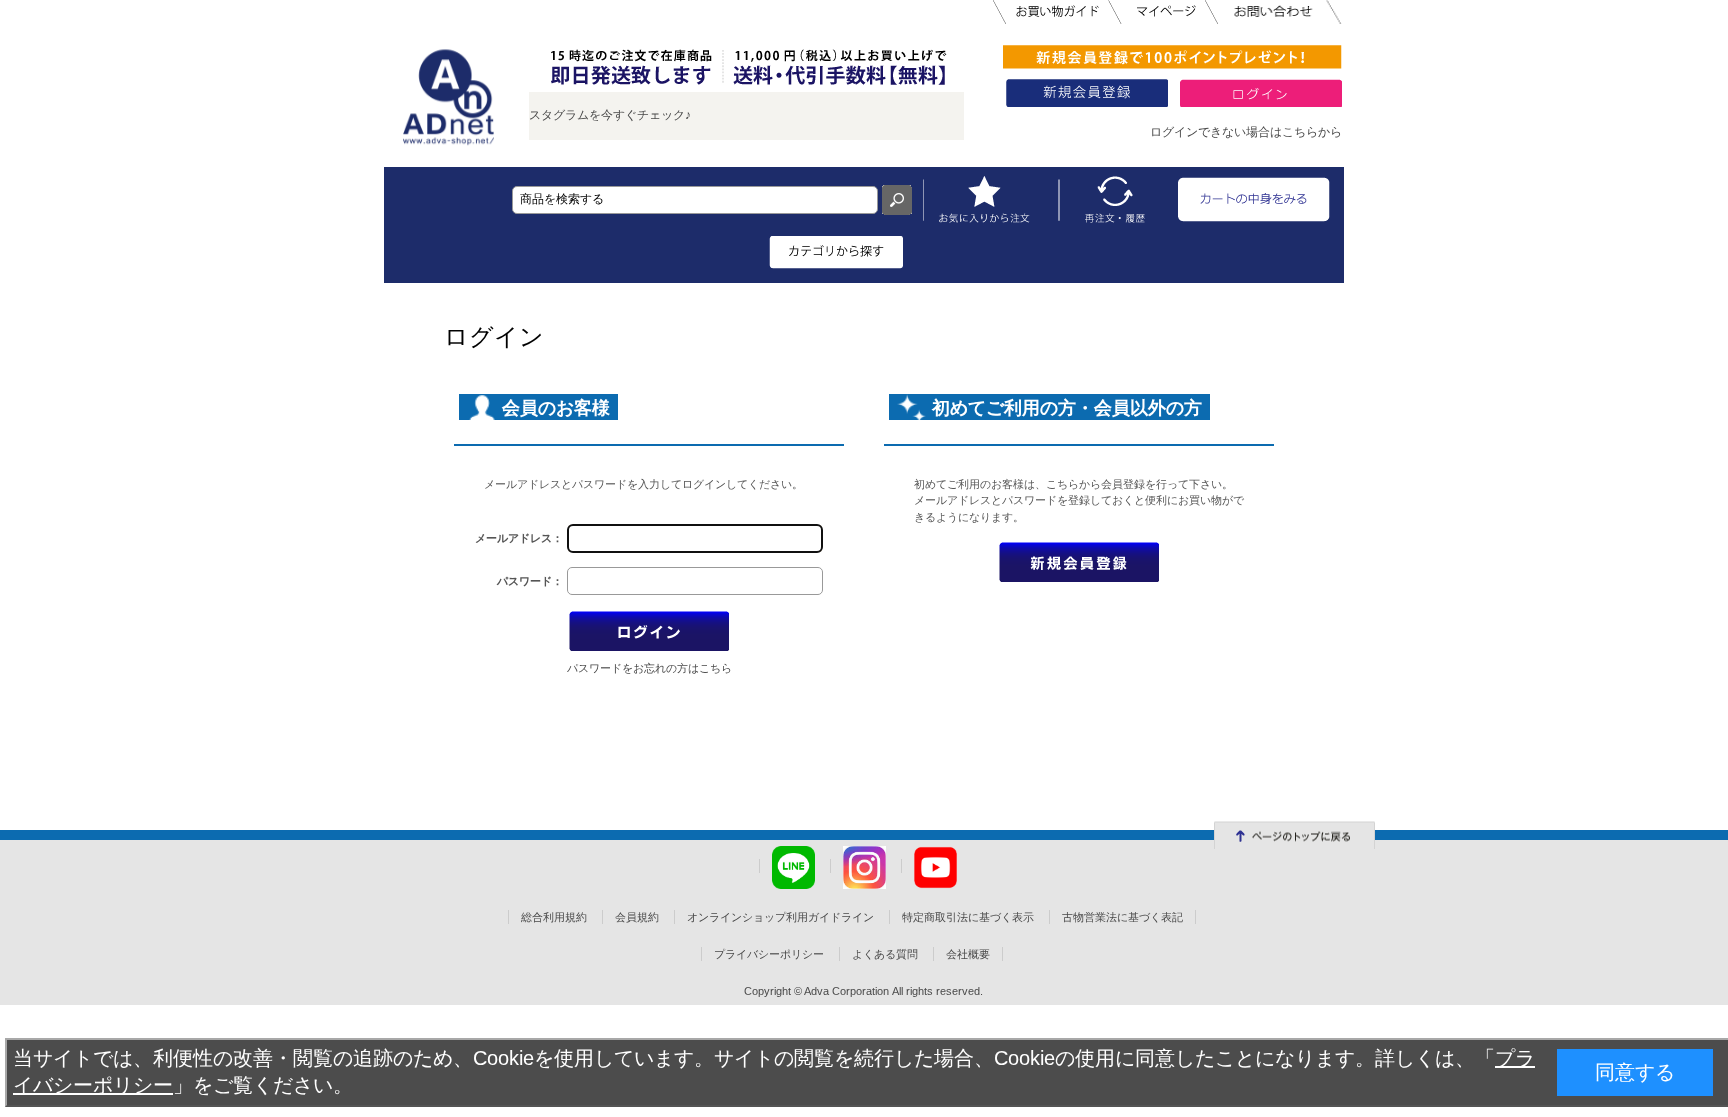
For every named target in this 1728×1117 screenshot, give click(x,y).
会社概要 (968, 954)
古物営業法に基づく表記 (1122, 917)
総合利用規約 (554, 917)
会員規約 (637, 917)
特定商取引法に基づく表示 (968, 917)
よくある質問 (885, 954)
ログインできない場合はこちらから (1246, 132)
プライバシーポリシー (769, 954)
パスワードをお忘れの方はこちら (649, 668)
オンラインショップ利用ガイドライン (780, 917)
